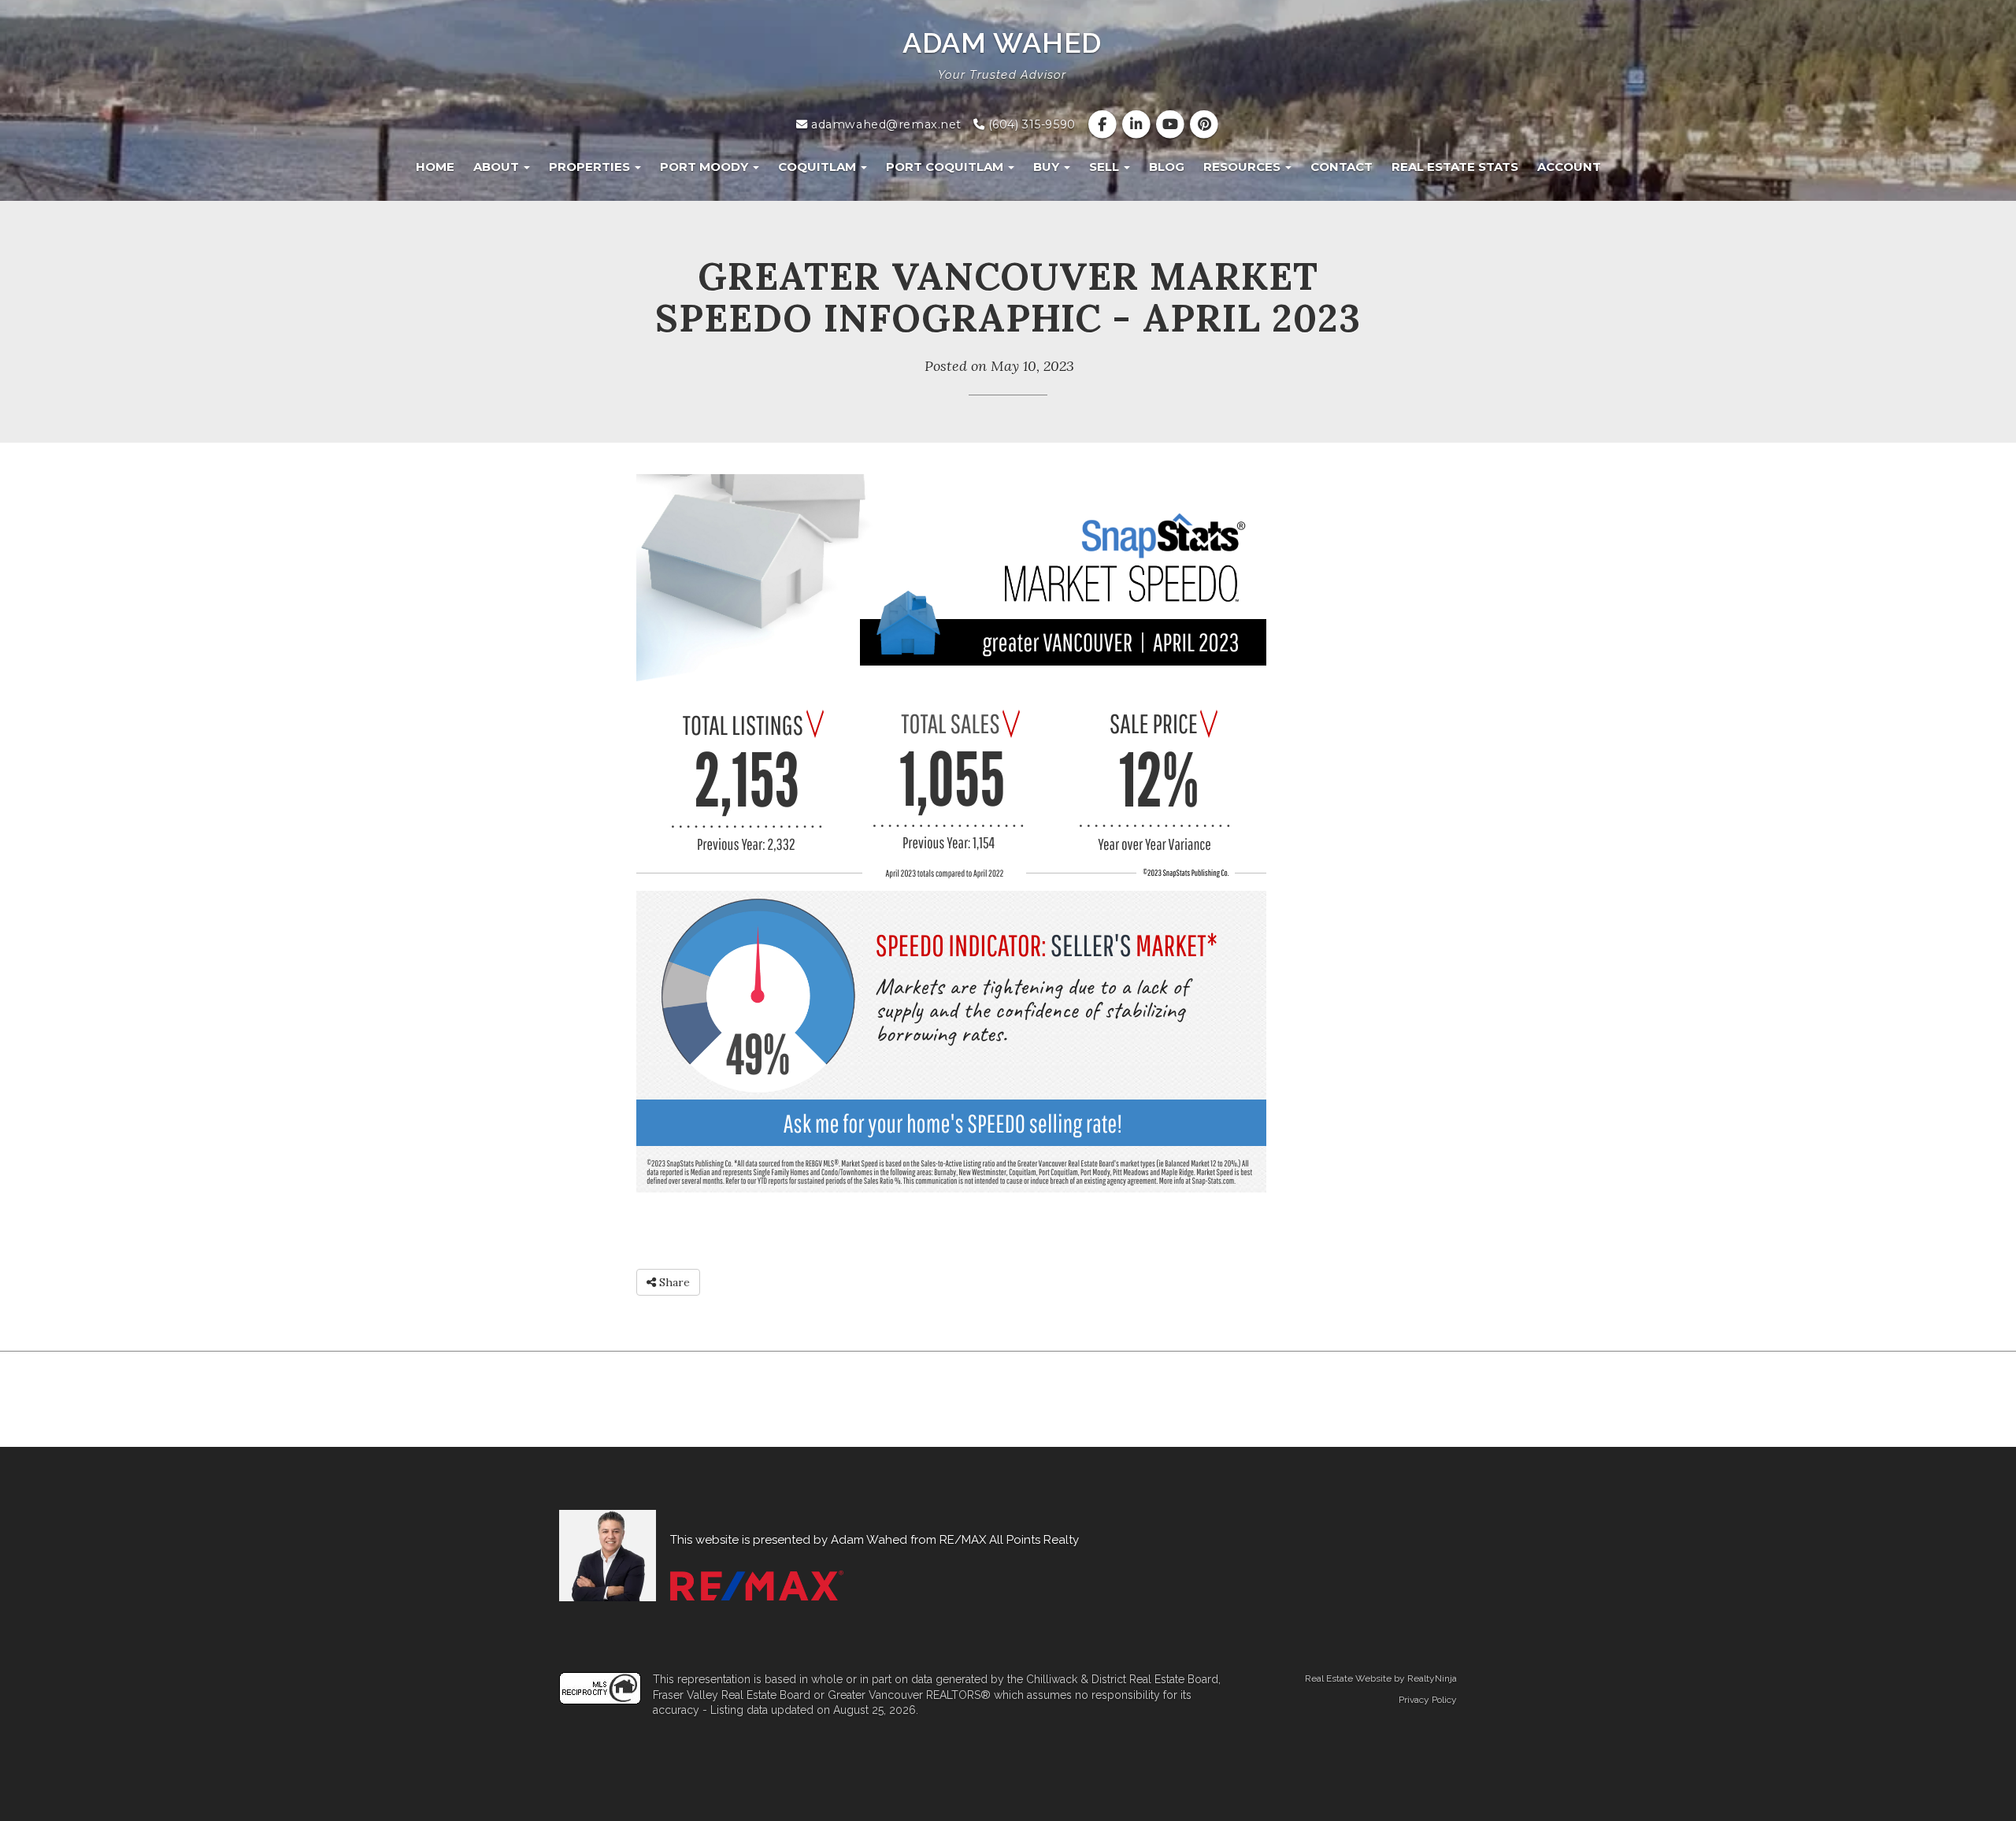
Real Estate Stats (1455, 167)
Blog (1167, 167)
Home (435, 167)
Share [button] (673, 1282)
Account (1569, 167)
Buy (1048, 167)
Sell (1106, 167)
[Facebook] (1104, 124)
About (498, 167)
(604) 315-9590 (1030, 124)
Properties (591, 167)
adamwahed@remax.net (885, 124)
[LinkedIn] (1138, 124)
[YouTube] (1172, 124)
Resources (1243, 167)
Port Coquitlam (946, 167)
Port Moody (706, 167)
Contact (1342, 167)
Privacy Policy (1428, 1700)
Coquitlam (819, 167)
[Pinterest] (1204, 124)
